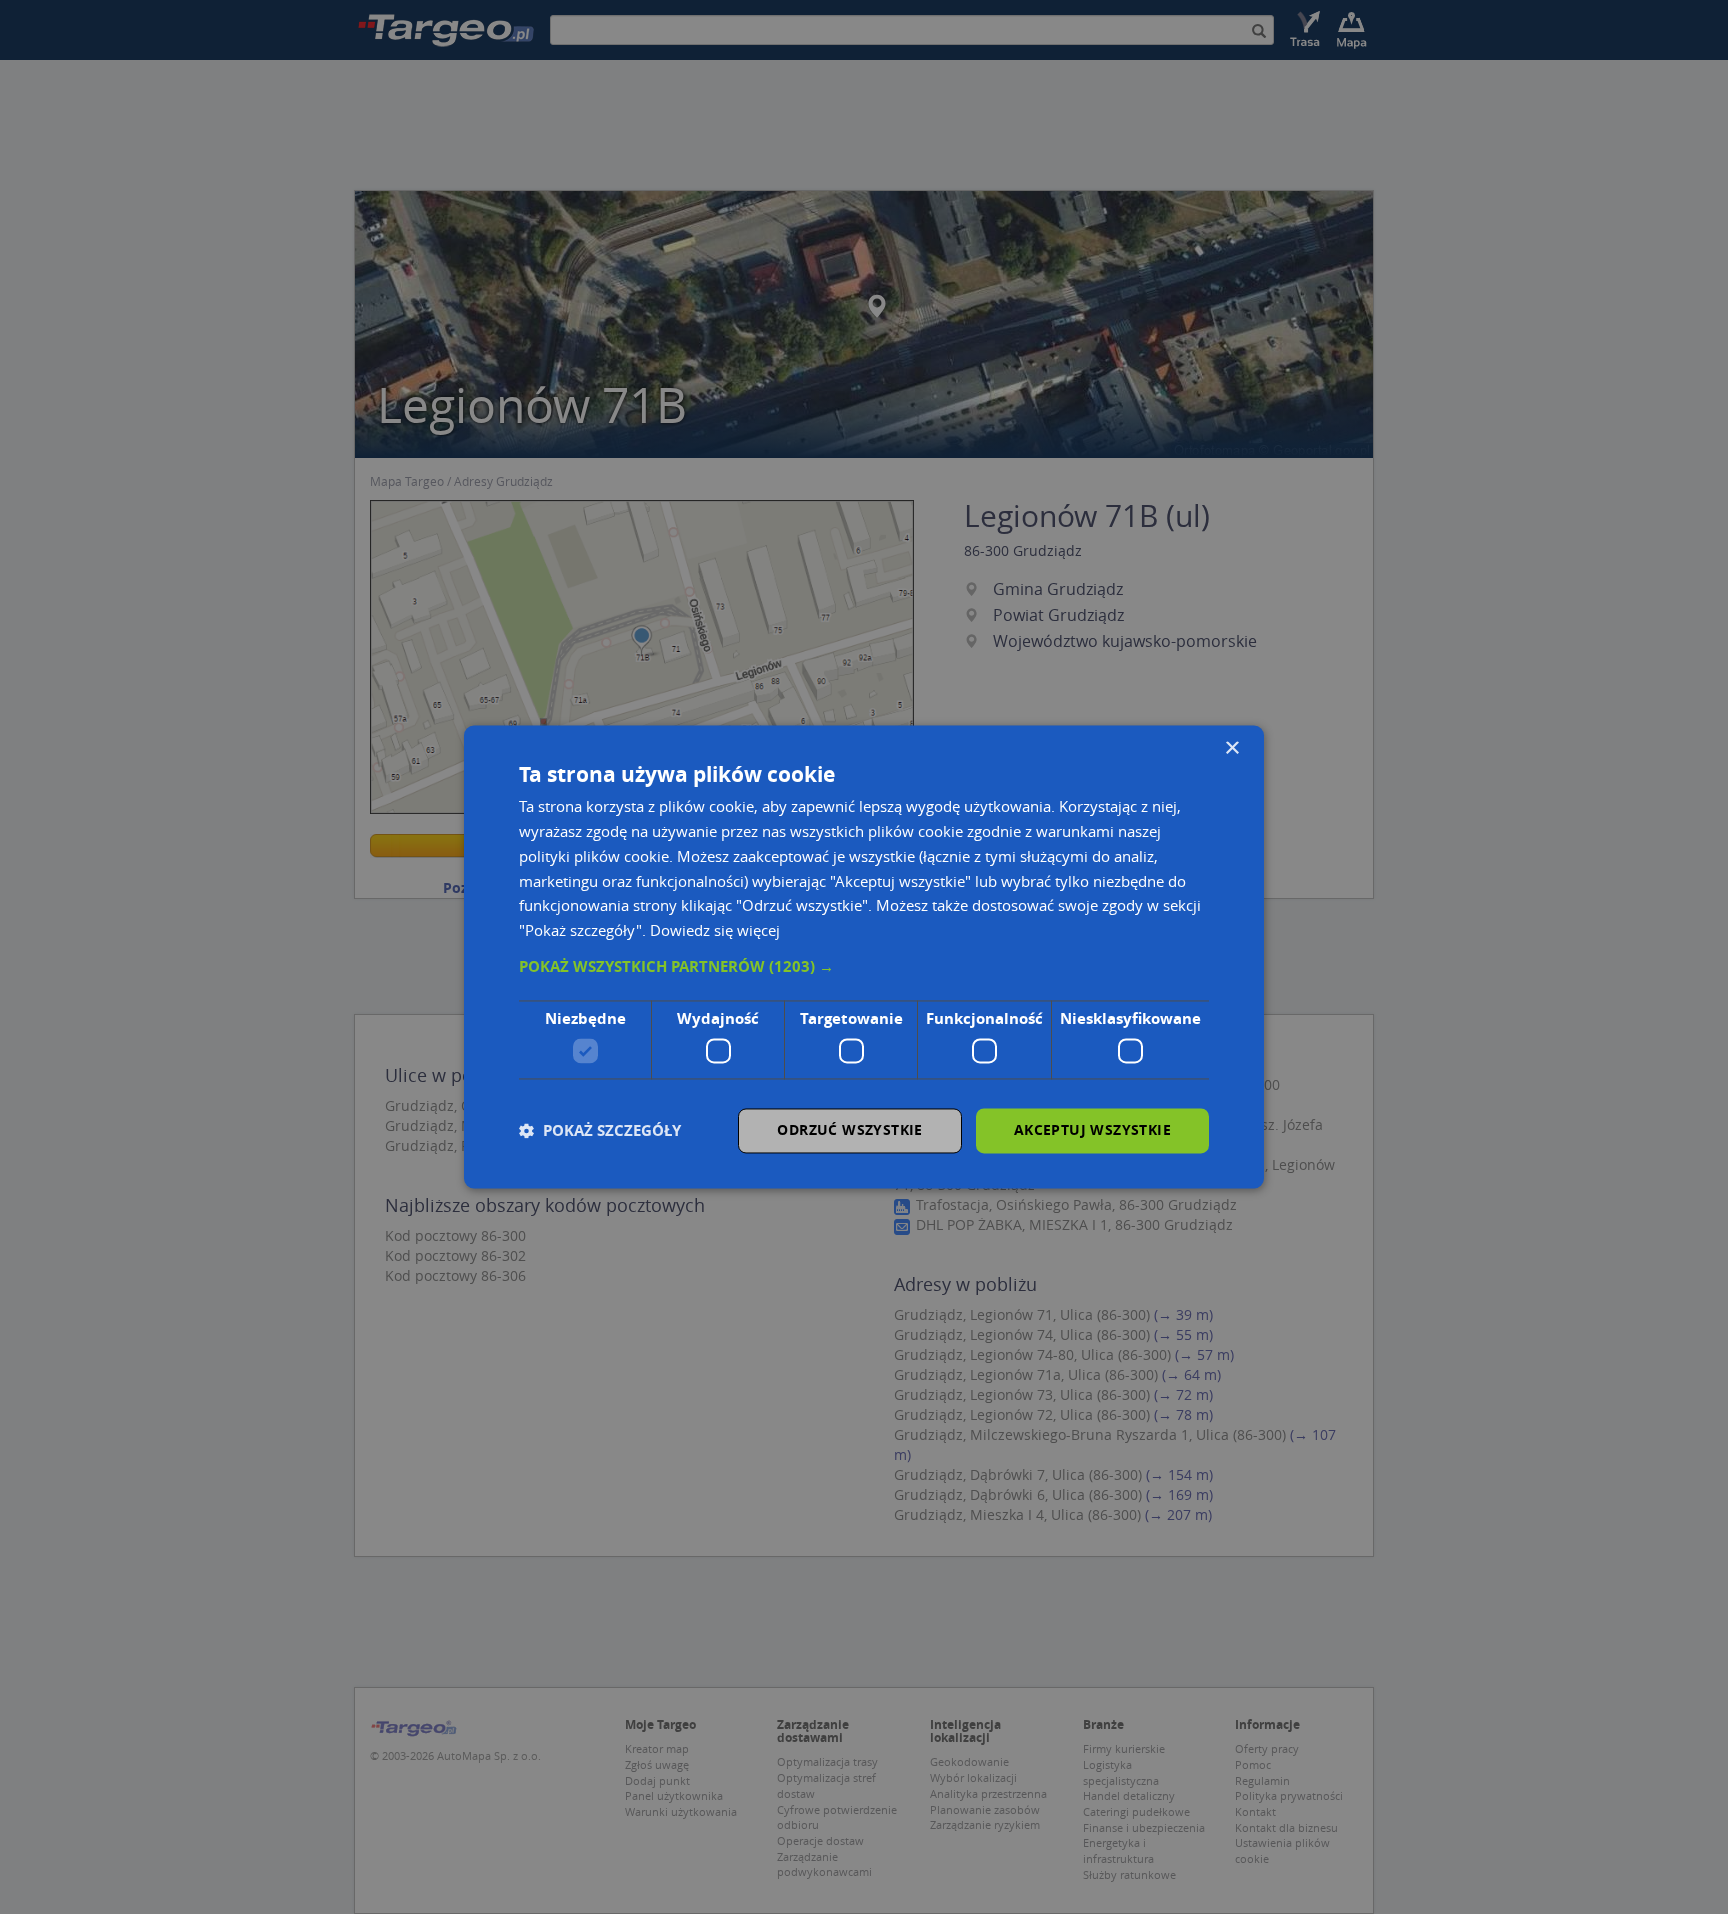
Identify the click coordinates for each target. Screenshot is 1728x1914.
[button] (864, 967)
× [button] (1231, 748)
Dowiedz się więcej (715, 931)
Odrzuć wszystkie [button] (849, 1130)
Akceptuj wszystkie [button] (1092, 1130)
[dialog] (864, 956)
